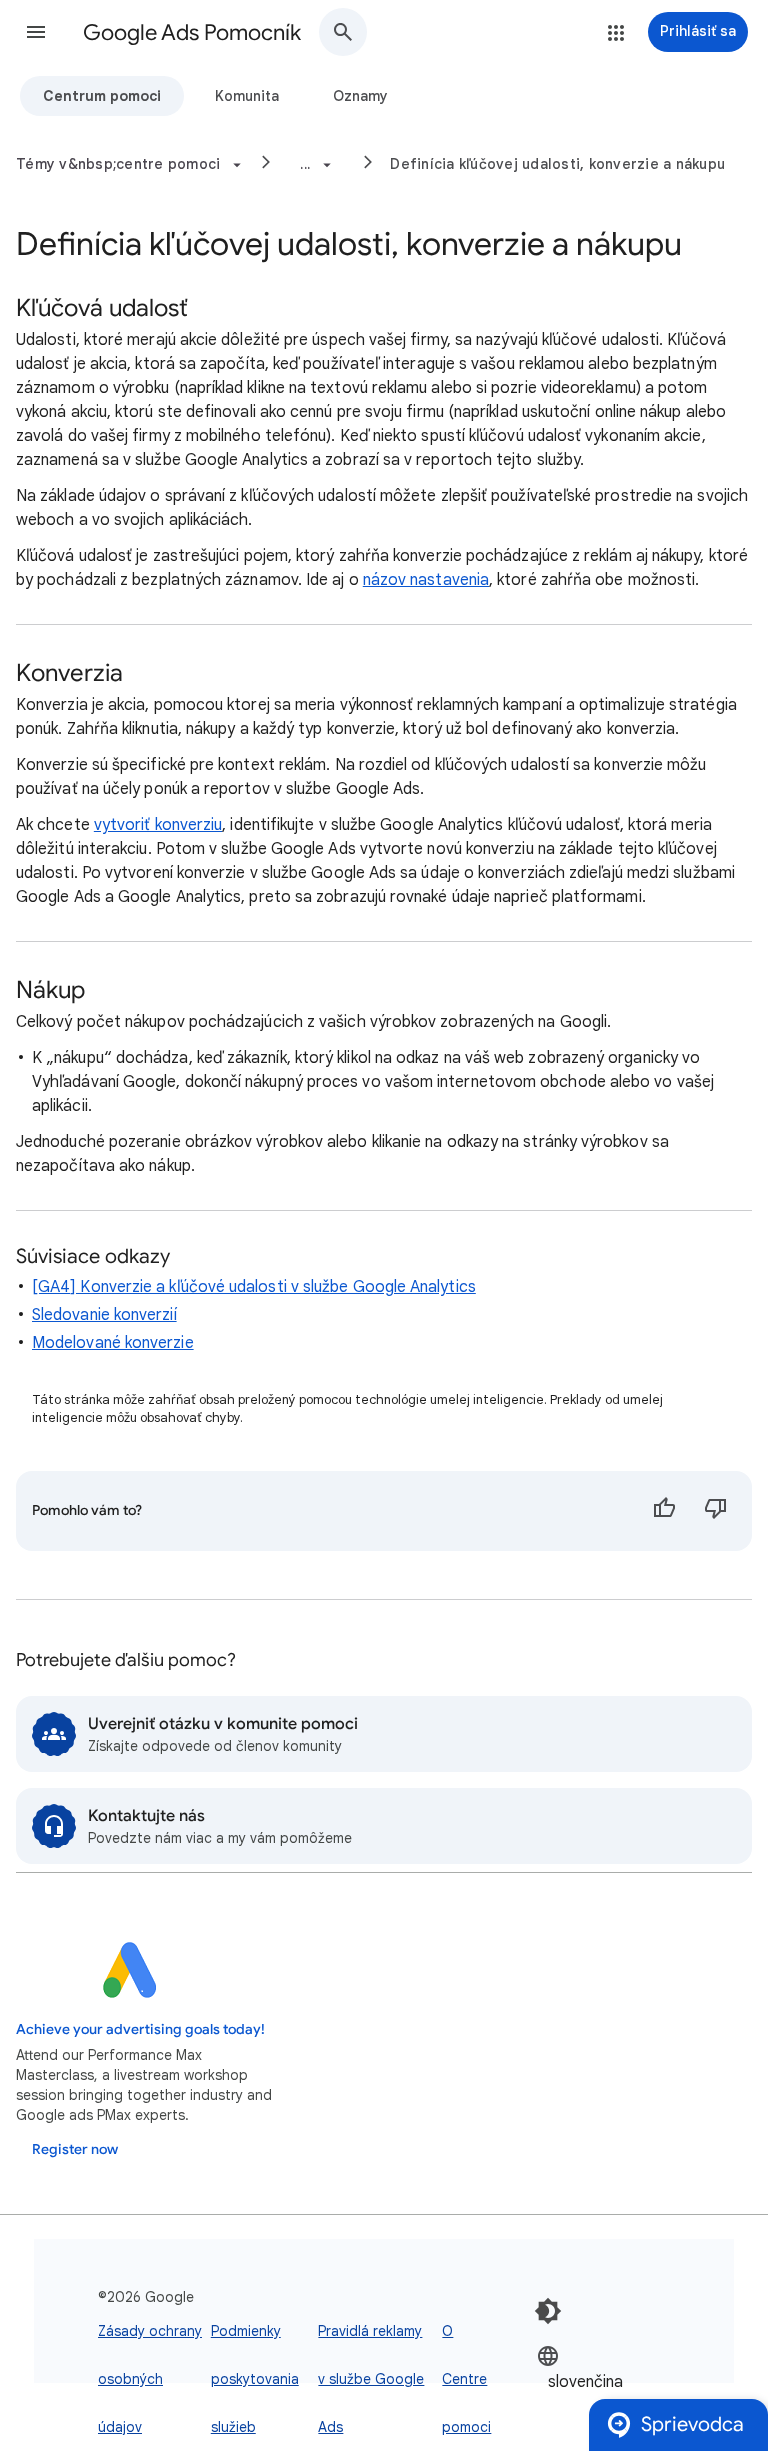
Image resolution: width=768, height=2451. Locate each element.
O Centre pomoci (466, 2379)
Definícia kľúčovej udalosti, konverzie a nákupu (557, 164)
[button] (36, 32)
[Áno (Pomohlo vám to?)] (664, 1511)
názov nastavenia (426, 580)
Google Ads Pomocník (192, 32)
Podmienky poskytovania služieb (255, 2379)
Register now (75, 2149)
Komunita (247, 96)
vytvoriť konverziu (158, 825)
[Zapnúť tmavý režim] (548, 2311)
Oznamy (360, 96)
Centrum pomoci (102, 96)
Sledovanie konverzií (104, 1315)
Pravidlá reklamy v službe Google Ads (371, 2379)
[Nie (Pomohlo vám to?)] (716, 1511)
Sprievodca (692, 2424)
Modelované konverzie (113, 1343)
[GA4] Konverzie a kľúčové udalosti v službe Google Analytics (254, 1287)
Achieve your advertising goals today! (140, 2029)
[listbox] (597, 2380)
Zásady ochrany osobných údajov (150, 2379)
